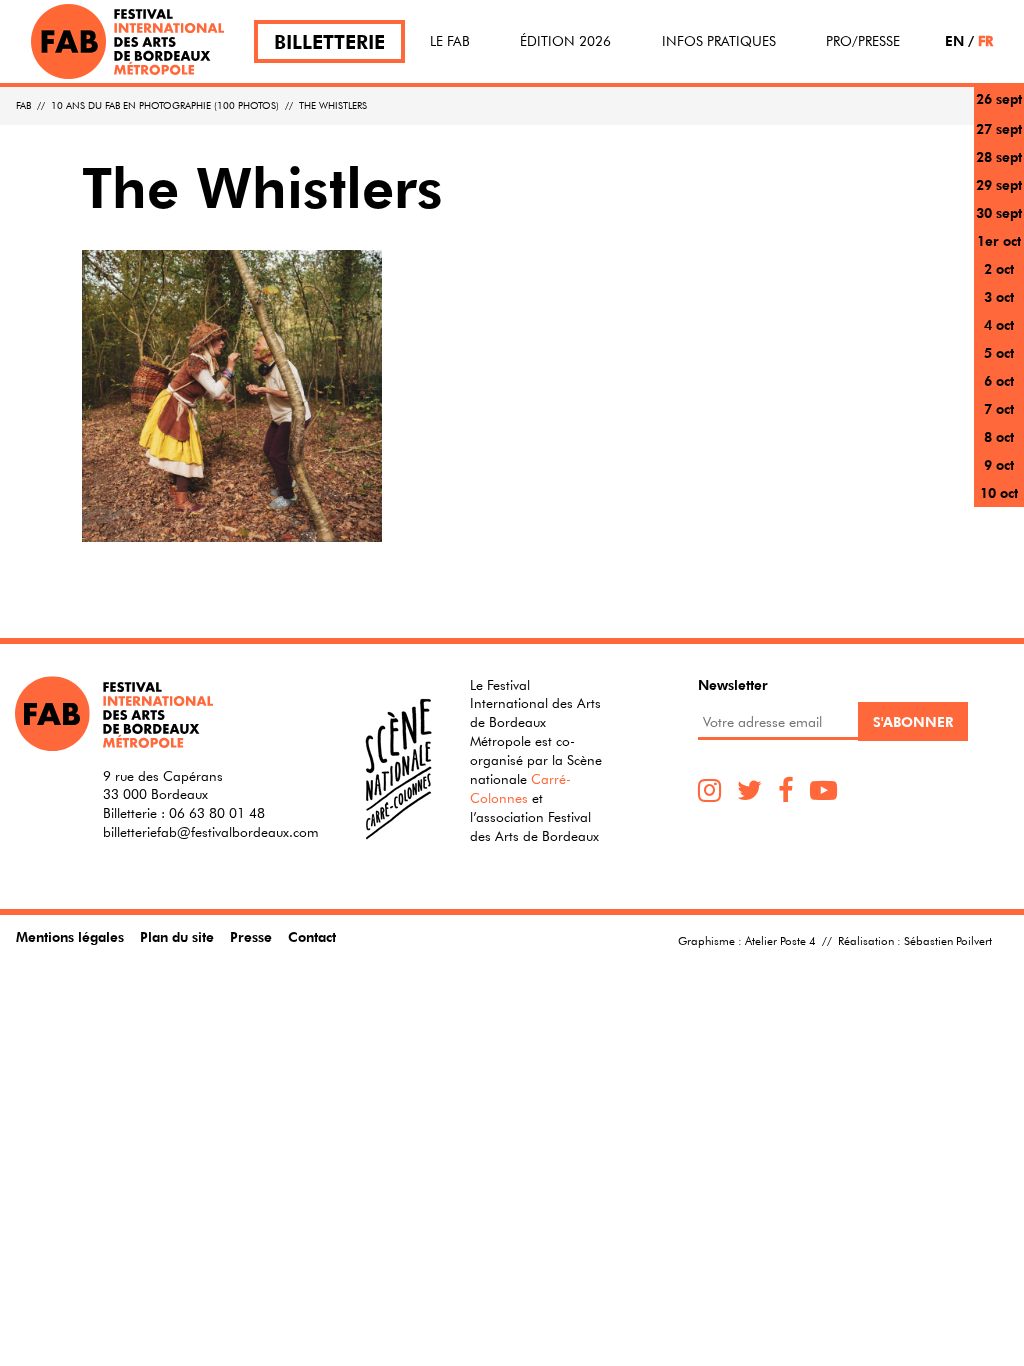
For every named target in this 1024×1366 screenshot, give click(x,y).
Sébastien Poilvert (948, 940)
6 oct (999, 380)
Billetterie (329, 41)
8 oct (999, 436)
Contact (312, 936)
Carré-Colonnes (520, 788)
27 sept (999, 128)
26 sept (999, 98)
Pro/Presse (863, 41)
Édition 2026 (565, 41)
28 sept (999, 156)
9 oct (999, 464)
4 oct (999, 324)
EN (954, 40)
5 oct (999, 352)
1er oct (999, 240)
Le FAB (450, 41)
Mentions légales (70, 936)
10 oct (999, 492)
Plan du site (177, 936)
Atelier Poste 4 (780, 940)
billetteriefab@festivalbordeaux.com (211, 832)
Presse (251, 936)
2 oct (999, 268)
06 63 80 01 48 (217, 813)
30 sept (999, 212)
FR (985, 40)
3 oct (999, 296)
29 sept (999, 184)
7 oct (999, 408)
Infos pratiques (719, 41)
